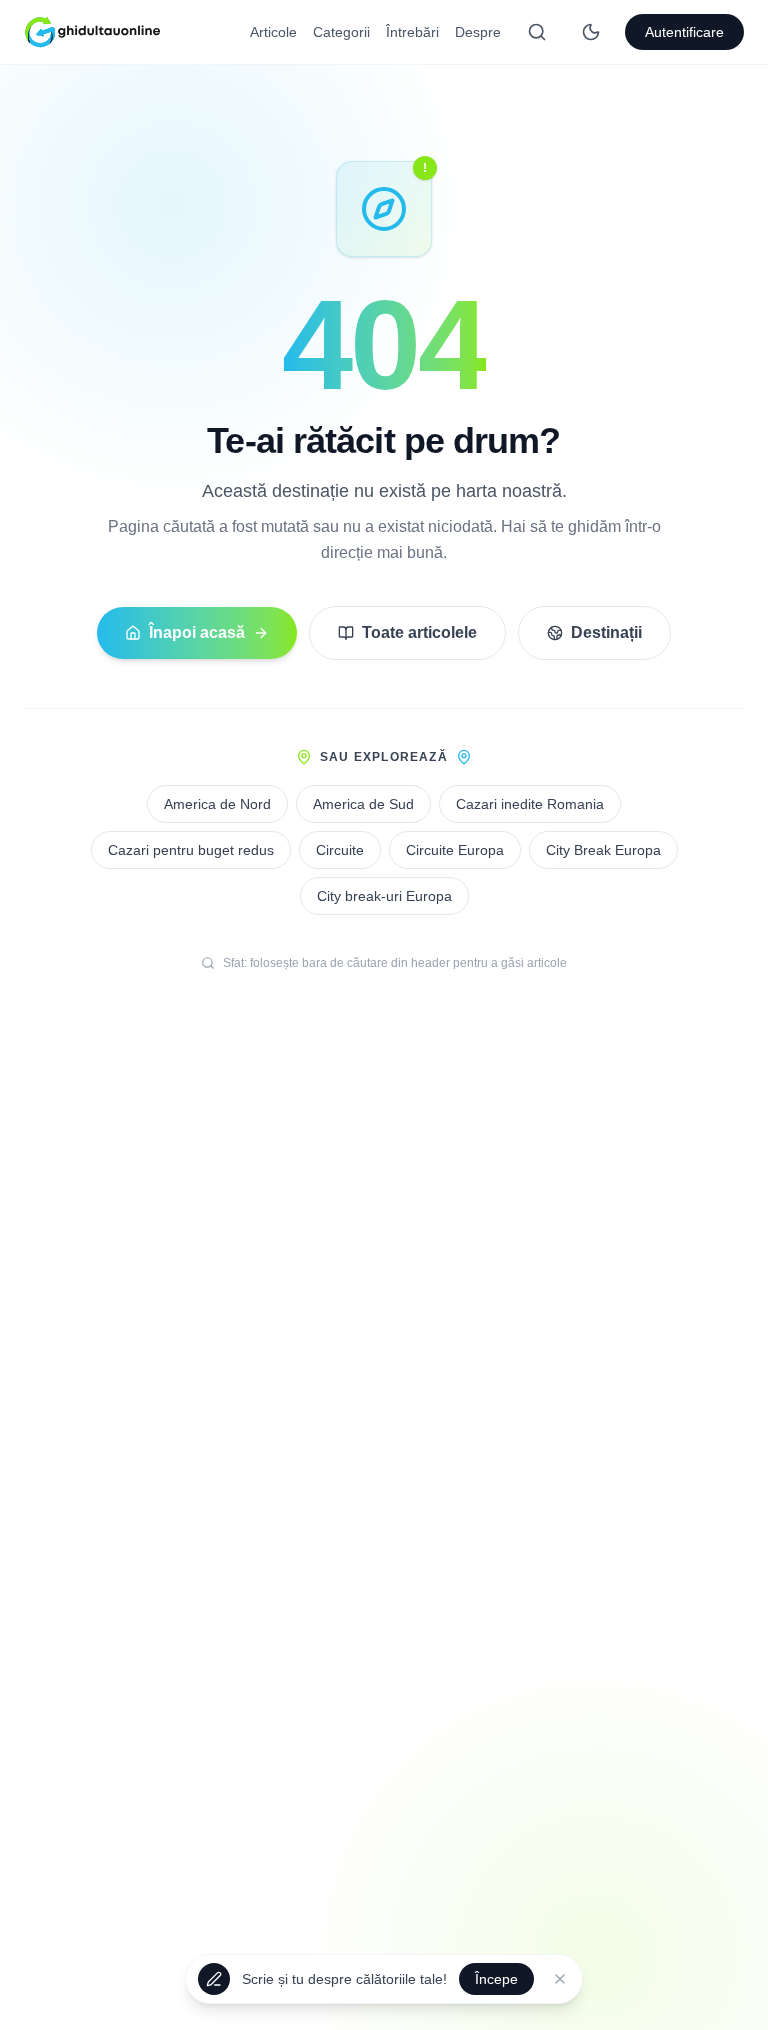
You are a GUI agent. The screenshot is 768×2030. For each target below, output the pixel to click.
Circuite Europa (455, 850)
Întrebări (412, 32)
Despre (478, 32)
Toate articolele (419, 632)
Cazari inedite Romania (530, 804)
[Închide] (560, 1980)
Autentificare (684, 32)
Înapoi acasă (197, 632)
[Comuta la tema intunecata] (591, 32)
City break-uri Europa (384, 896)
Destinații (606, 632)
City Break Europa (603, 850)
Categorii (341, 32)
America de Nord (217, 804)
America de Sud (363, 804)
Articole (273, 32)
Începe (496, 1980)
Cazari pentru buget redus (191, 850)
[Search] (537, 32)
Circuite (340, 850)
